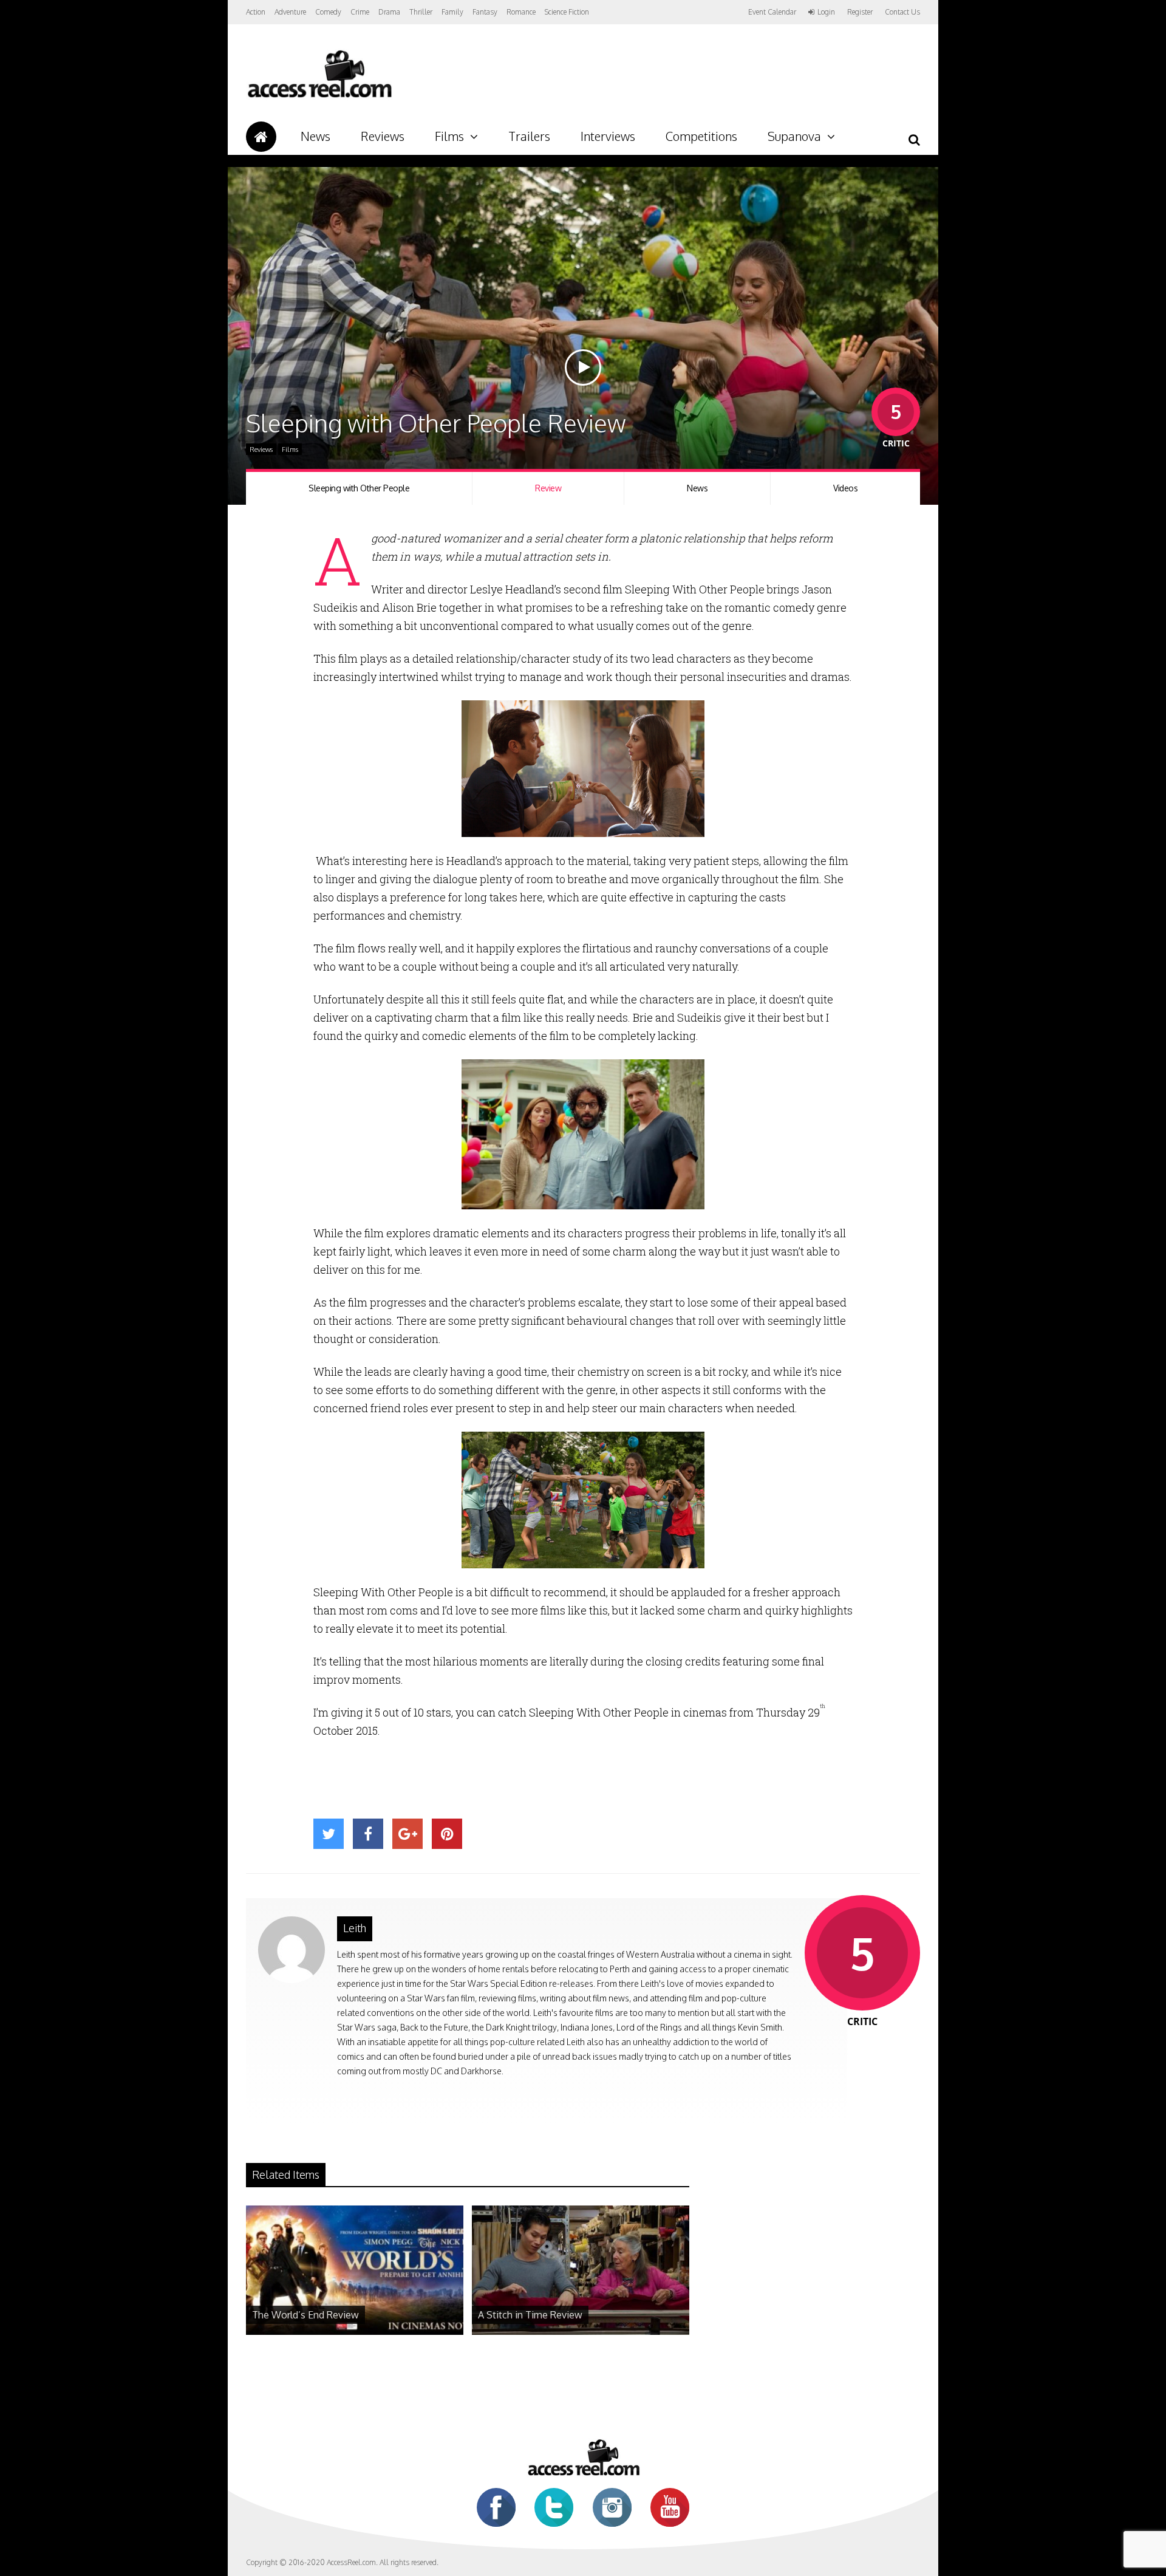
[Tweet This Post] (329, 1834)
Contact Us (902, 12)
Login (826, 12)
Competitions (701, 136)
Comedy (328, 12)
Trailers (529, 136)
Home (261, 137)
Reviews (383, 136)
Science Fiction (567, 12)
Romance (521, 12)
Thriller (421, 12)
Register (860, 12)
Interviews (608, 136)
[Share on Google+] (407, 1834)
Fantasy (485, 12)
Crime (360, 12)
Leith (355, 1928)
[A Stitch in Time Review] (581, 2332)
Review (548, 488)
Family (452, 12)
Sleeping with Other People (359, 488)
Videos (845, 488)
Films (449, 136)
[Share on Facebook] (368, 1834)
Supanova (794, 136)
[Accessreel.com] (319, 97)
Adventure (290, 12)
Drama (389, 12)
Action (256, 12)
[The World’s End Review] (355, 2332)
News (315, 136)
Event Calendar (772, 12)
